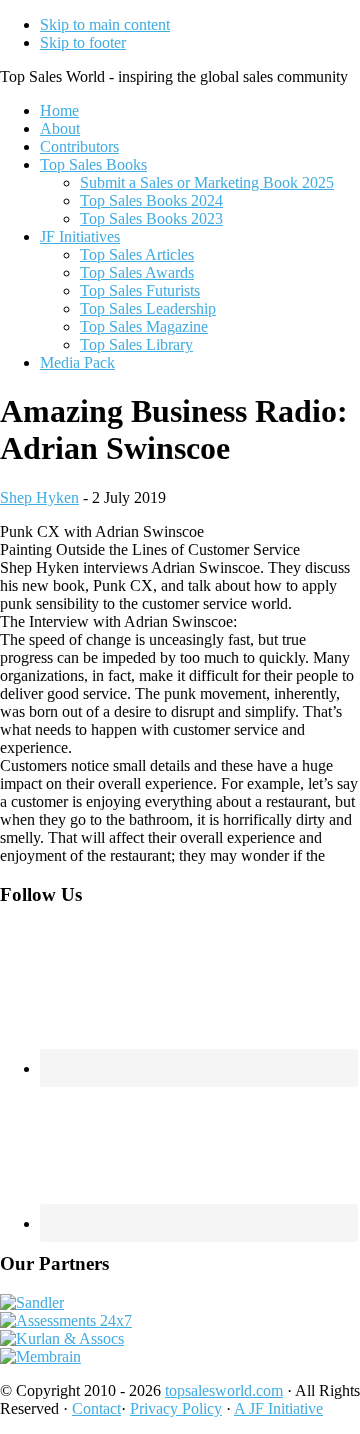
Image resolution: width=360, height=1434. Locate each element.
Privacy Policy (176, 1408)
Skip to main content (105, 24)
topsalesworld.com (224, 1390)
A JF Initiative (278, 1408)
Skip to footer (83, 42)
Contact (96, 1408)
